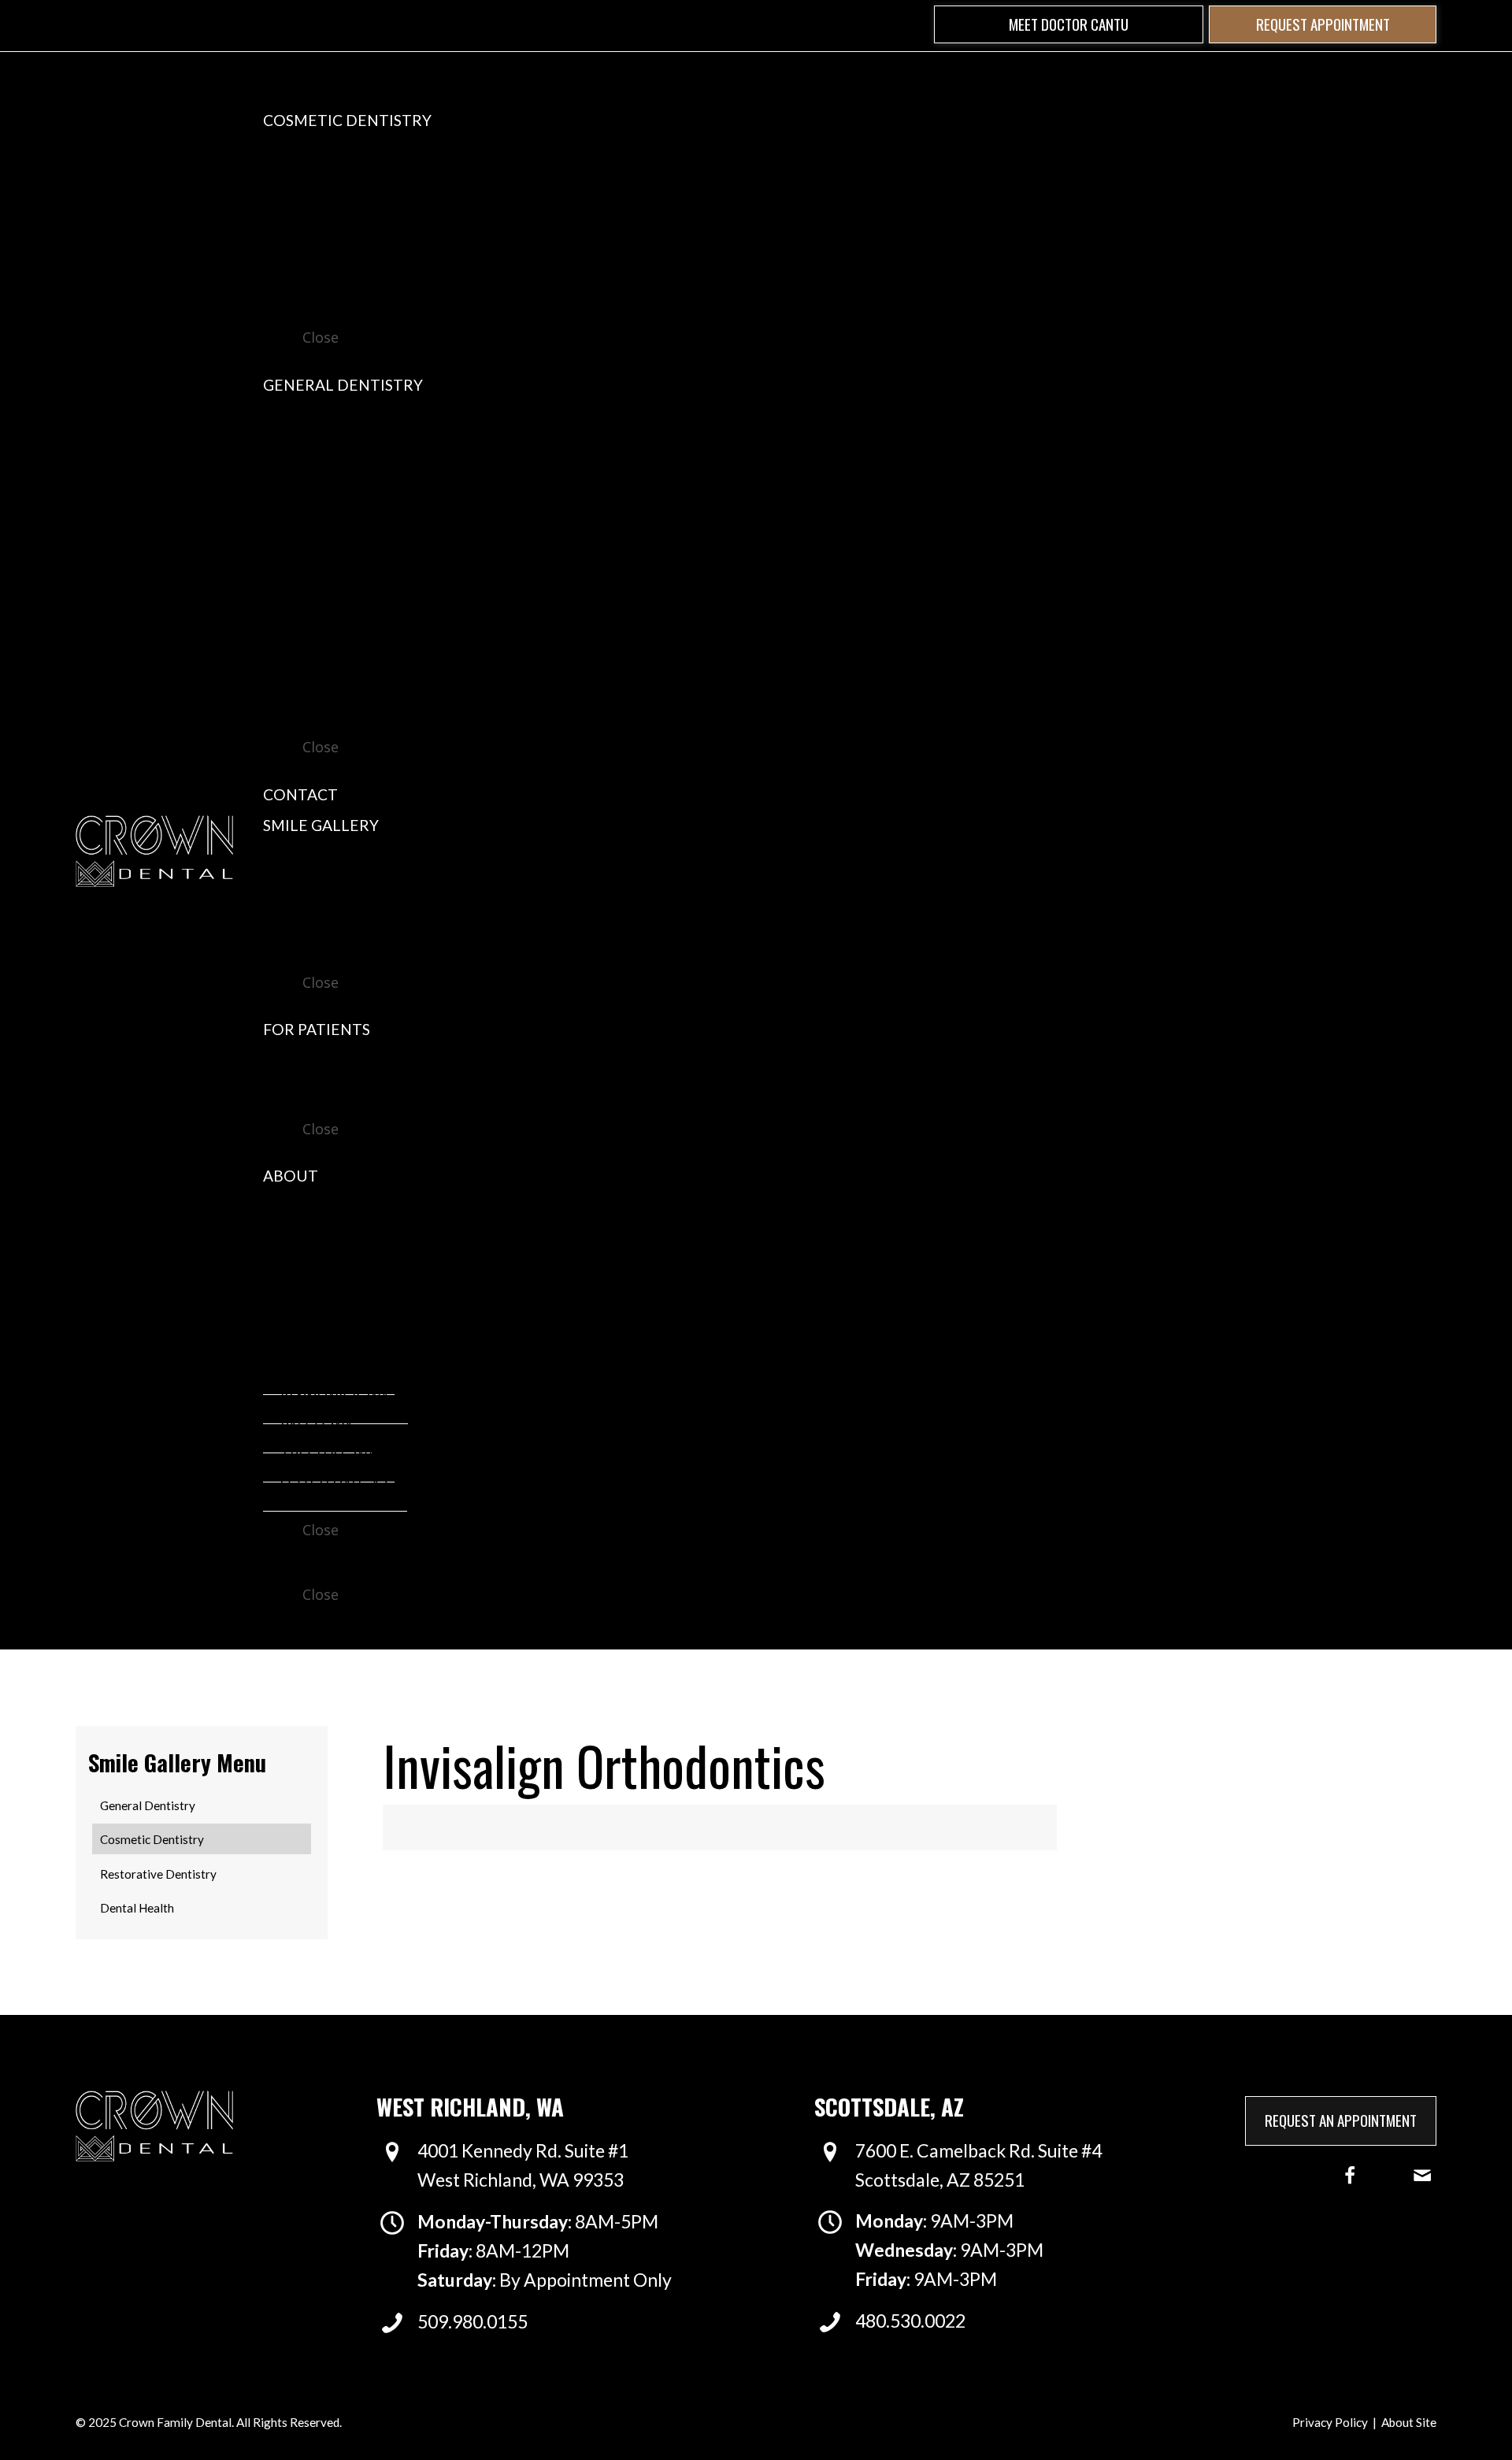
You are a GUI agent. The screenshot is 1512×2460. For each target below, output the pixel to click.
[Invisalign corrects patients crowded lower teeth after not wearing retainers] (888, 1827)
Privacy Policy (1330, 2422)
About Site (1409, 2422)
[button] (1069, 25)
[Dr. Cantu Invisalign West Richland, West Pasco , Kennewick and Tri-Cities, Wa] (551, 1827)
